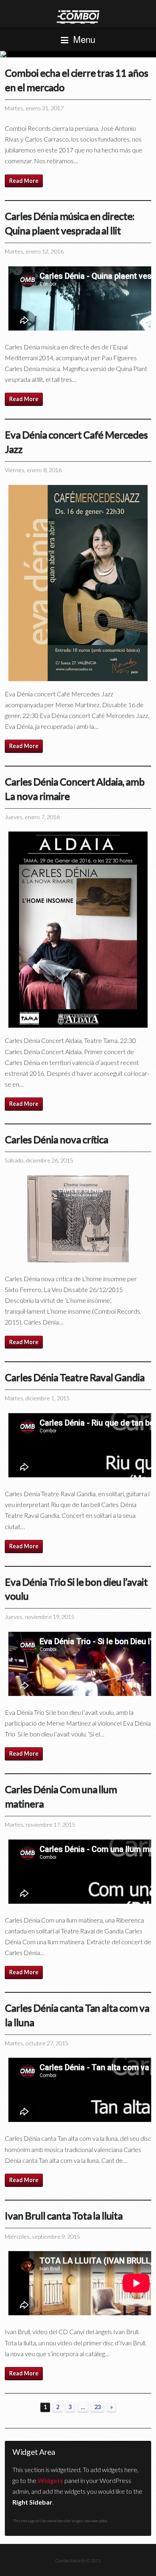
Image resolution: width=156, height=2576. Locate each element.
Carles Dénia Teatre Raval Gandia (75, 1377)
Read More (24, 181)
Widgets (50, 2480)
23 (98, 2407)
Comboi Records (78, 54)
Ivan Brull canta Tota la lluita (64, 2215)
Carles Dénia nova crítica (56, 1139)
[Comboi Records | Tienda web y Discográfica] (78, 16)
